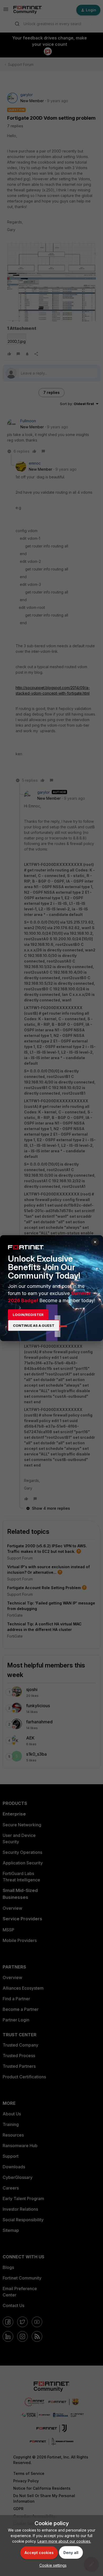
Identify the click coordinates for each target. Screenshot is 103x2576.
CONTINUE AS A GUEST (34, 1325)
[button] (52, 2565)
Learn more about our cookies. (64, 2541)
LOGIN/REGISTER (28, 1315)
